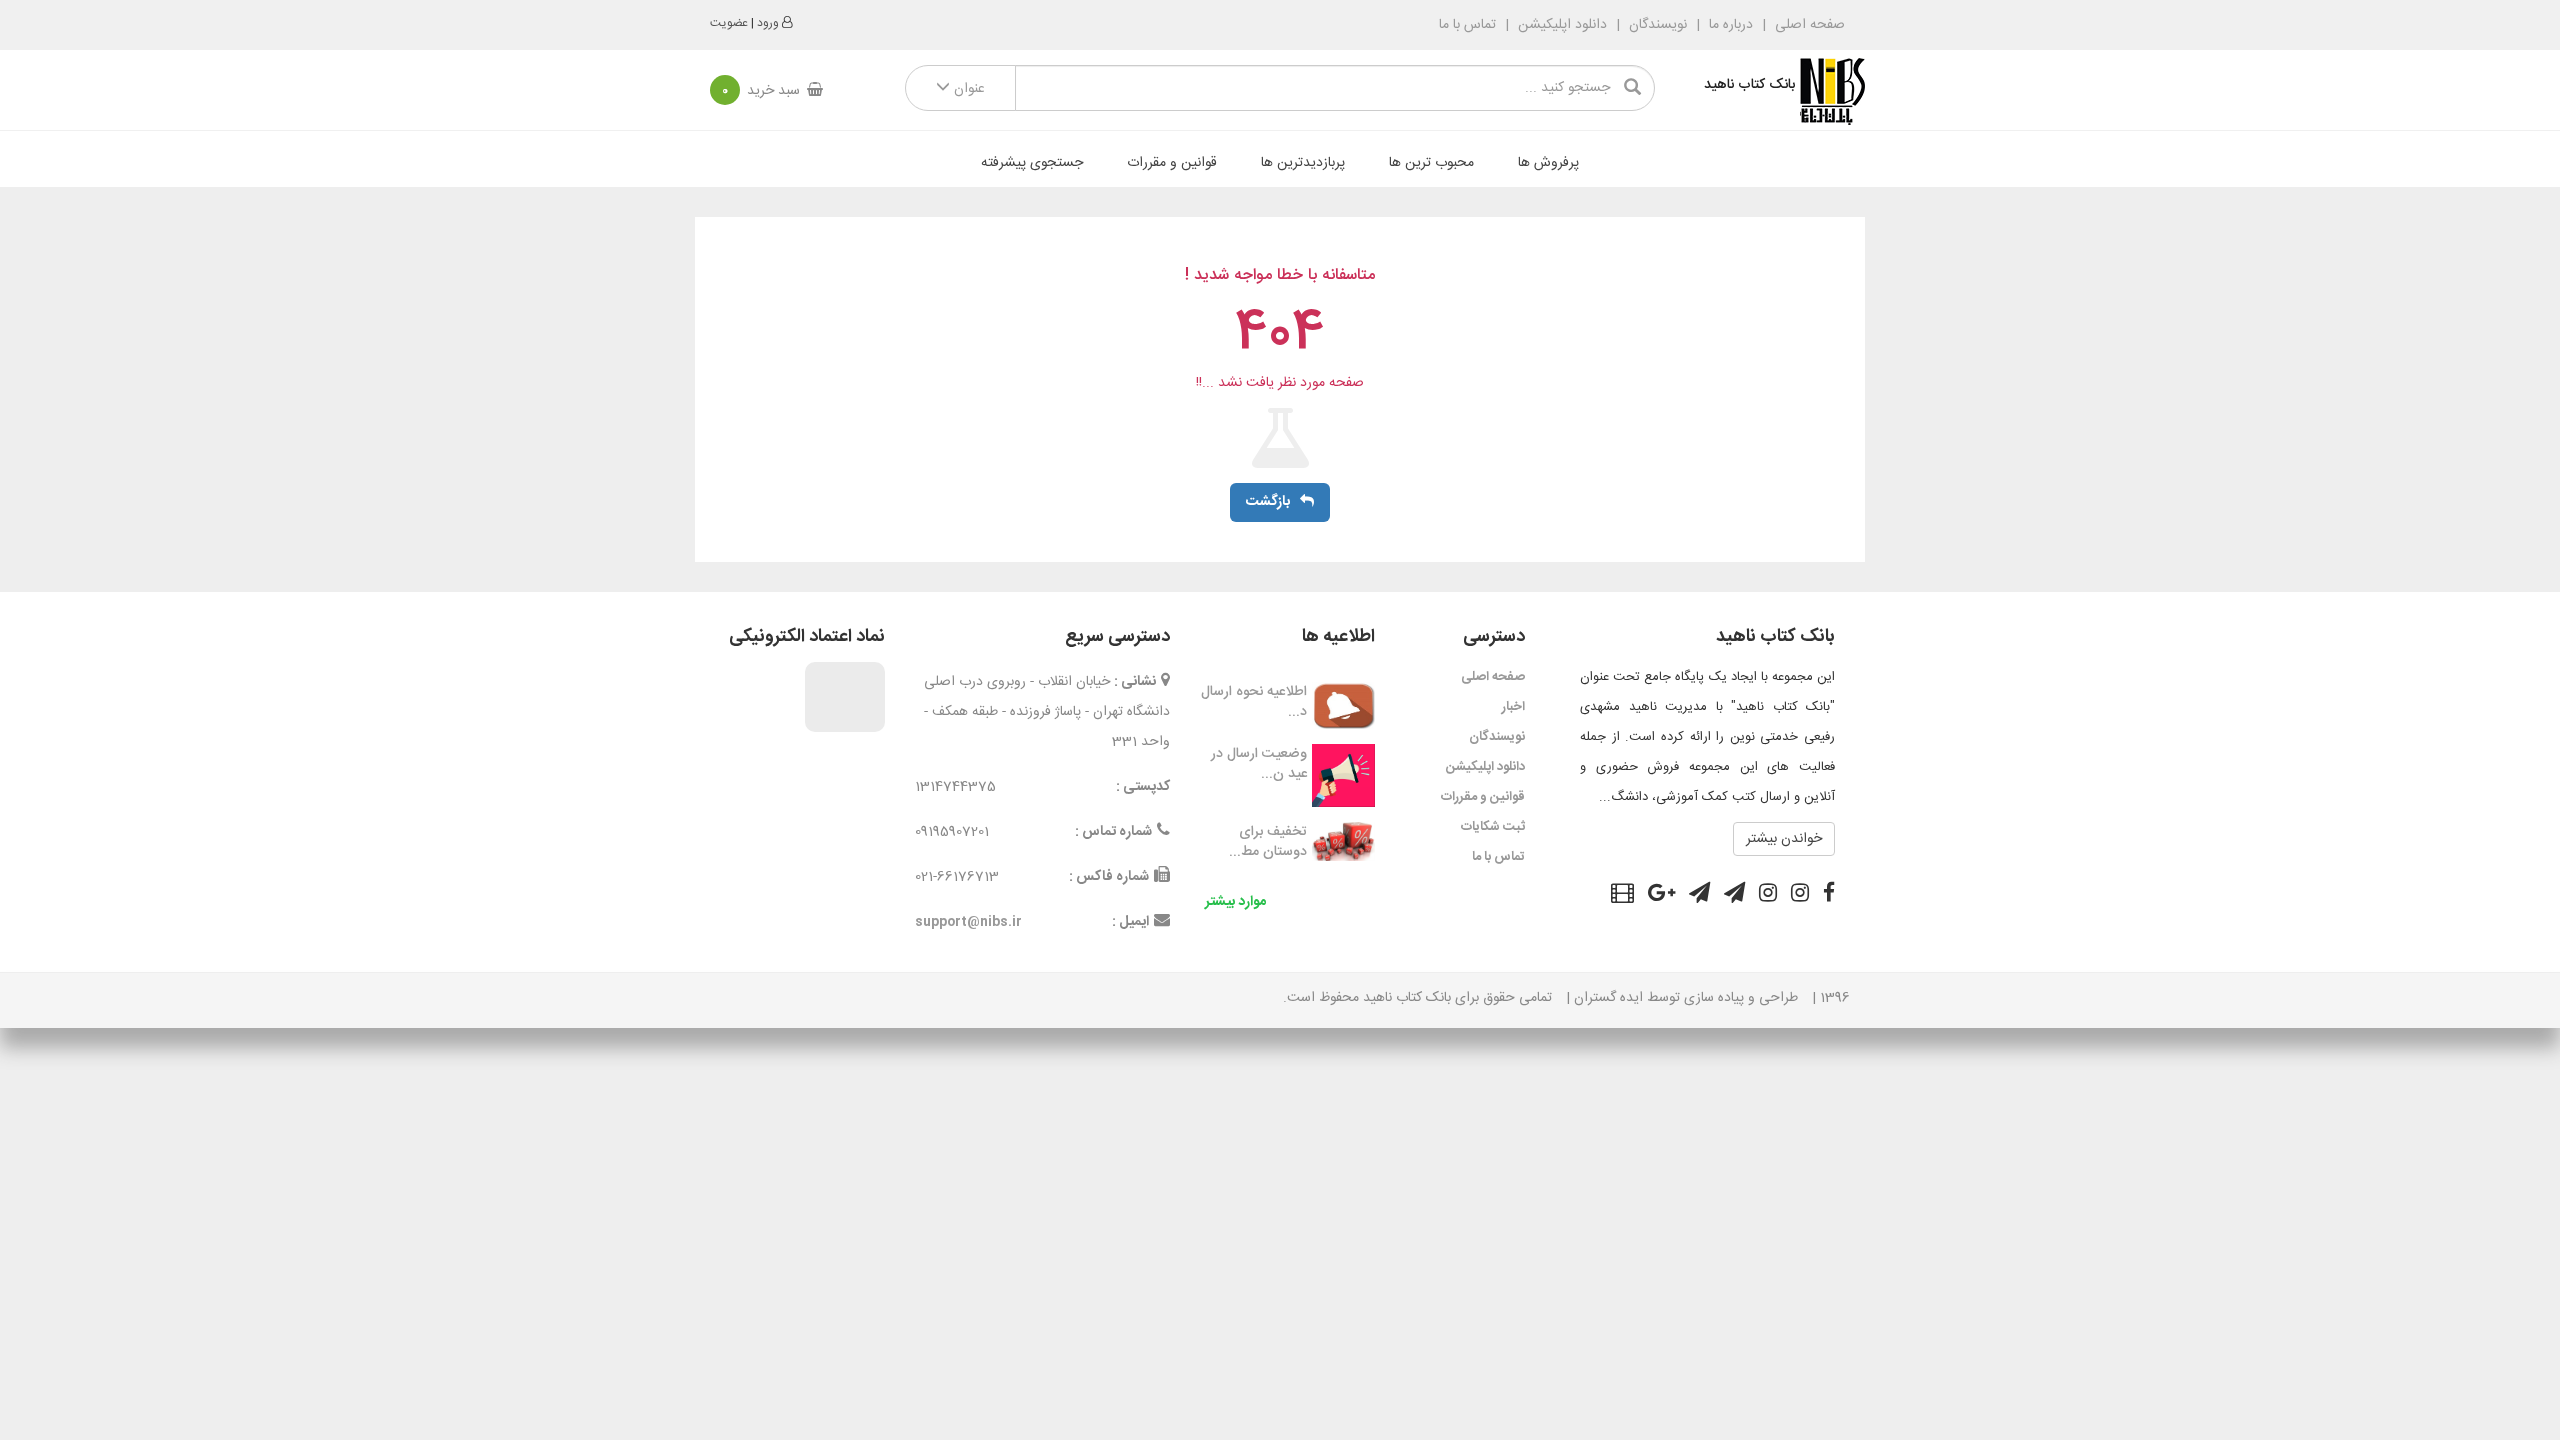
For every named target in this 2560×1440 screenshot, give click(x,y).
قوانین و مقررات (1172, 163)
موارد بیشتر (1235, 902)
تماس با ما (1467, 25)
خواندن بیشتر (1784, 839)
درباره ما (1731, 25)
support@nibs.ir (968, 922)
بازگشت (1268, 502)
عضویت (729, 23)
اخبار (1513, 707)
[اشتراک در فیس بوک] (1829, 896)
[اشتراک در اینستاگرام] (1800, 896)
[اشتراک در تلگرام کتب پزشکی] (1699, 896)
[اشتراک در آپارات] (1622, 896)
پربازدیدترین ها (1303, 163)
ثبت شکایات (1493, 827)
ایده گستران (1608, 998)
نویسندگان (1658, 25)
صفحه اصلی (1808, 25)
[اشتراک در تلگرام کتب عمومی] (1734, 896)
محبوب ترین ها (1431, 163)
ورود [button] (768, 23)
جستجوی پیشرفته (1032, 163)
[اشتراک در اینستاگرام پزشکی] (1768, 896)
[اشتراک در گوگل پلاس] (1661, 896)
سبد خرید (761, 91)
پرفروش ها (1548, 163)
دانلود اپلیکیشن (1562, 25)
